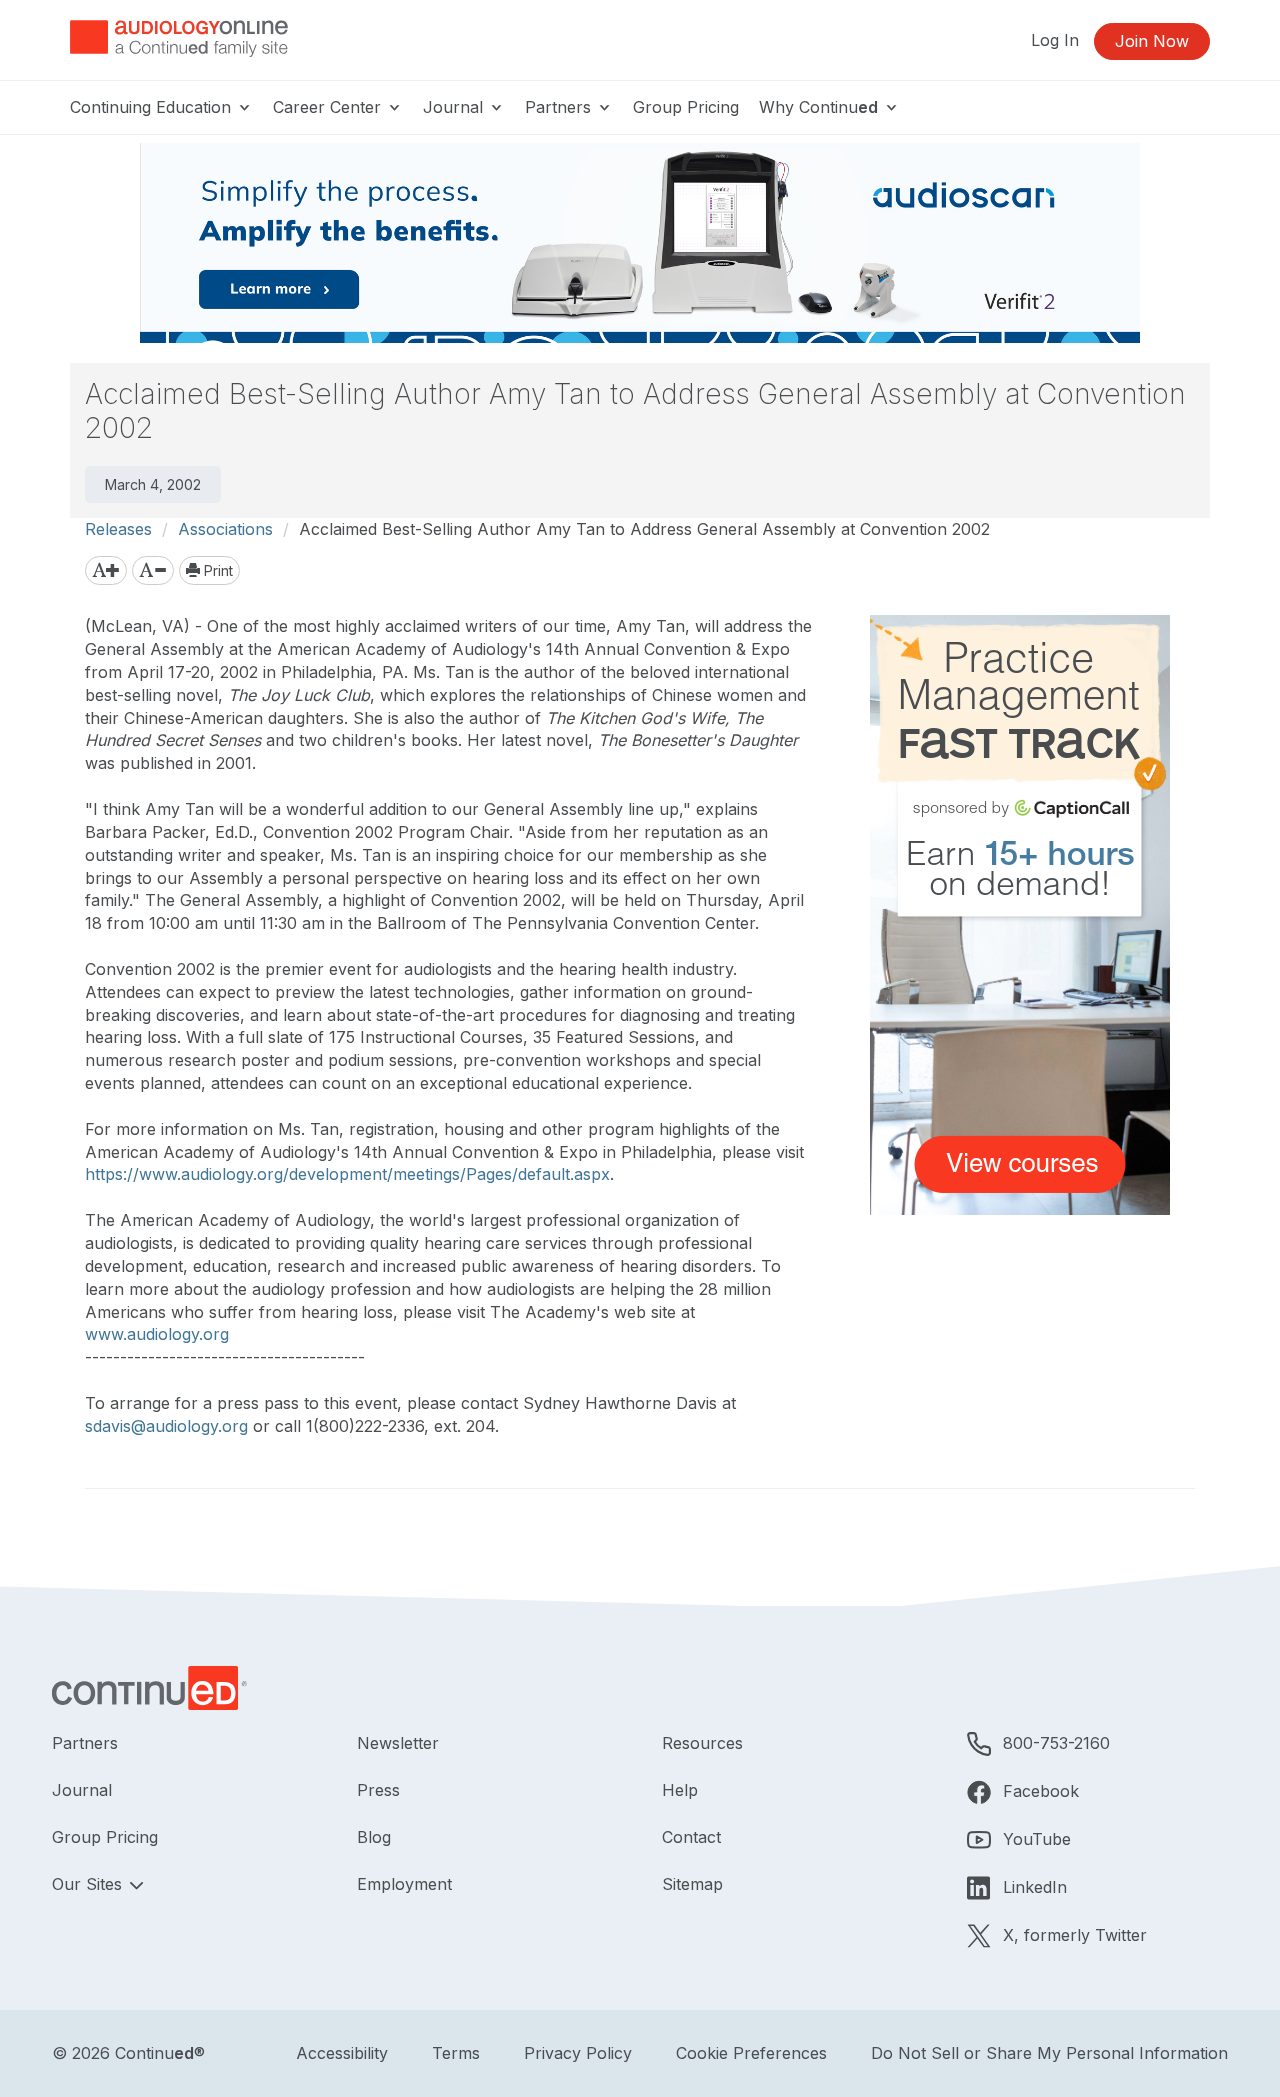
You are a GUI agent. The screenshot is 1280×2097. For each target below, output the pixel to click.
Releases (118, 529)
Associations (225, 529)
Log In (1055, 40)
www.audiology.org (157, 1334)
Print (216, 570)
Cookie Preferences (751, 2053)
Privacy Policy (578, 2053)
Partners (560, 107)
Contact (691, 1837)
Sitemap (692, 1884)
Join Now (1152, 41)
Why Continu (818, 107)
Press (378, 1790)
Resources (702, 1743)
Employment (404, 1884)
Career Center (329, 107)
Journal (455, 107)
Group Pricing (686, 107)
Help (680, 1790)
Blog (374, 1837)
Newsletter (398, 1743)
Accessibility (342, 2053)
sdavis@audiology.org (166, 1426)
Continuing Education (153, 107)
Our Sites (89, 1884)
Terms (456, 2053)
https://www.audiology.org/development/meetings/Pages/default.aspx (347, 1174)
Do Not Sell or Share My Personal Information (1049, 2053)
